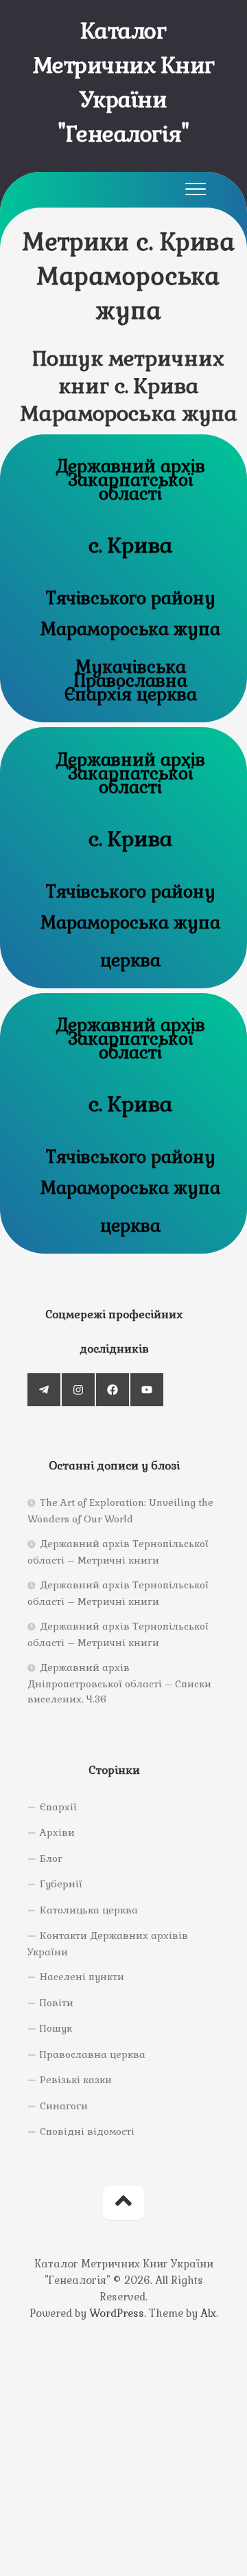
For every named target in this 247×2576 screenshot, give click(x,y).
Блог (51, 1858)
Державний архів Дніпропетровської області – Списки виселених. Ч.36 (119, 1683)
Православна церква (93, 2054)
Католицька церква (89, 1910)
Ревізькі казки (76, 2080)
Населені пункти (82, 1977)
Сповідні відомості (87, 2131)
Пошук (56, 2028)
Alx (208, 2313)
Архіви (57, 1832)
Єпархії (58, 1807)
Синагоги (64, 2106)
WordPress (117, 2313)
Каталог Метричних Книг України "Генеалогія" (124, 82)
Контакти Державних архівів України (108, 1944)
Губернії (61, 1884)
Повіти (57, 2003)
